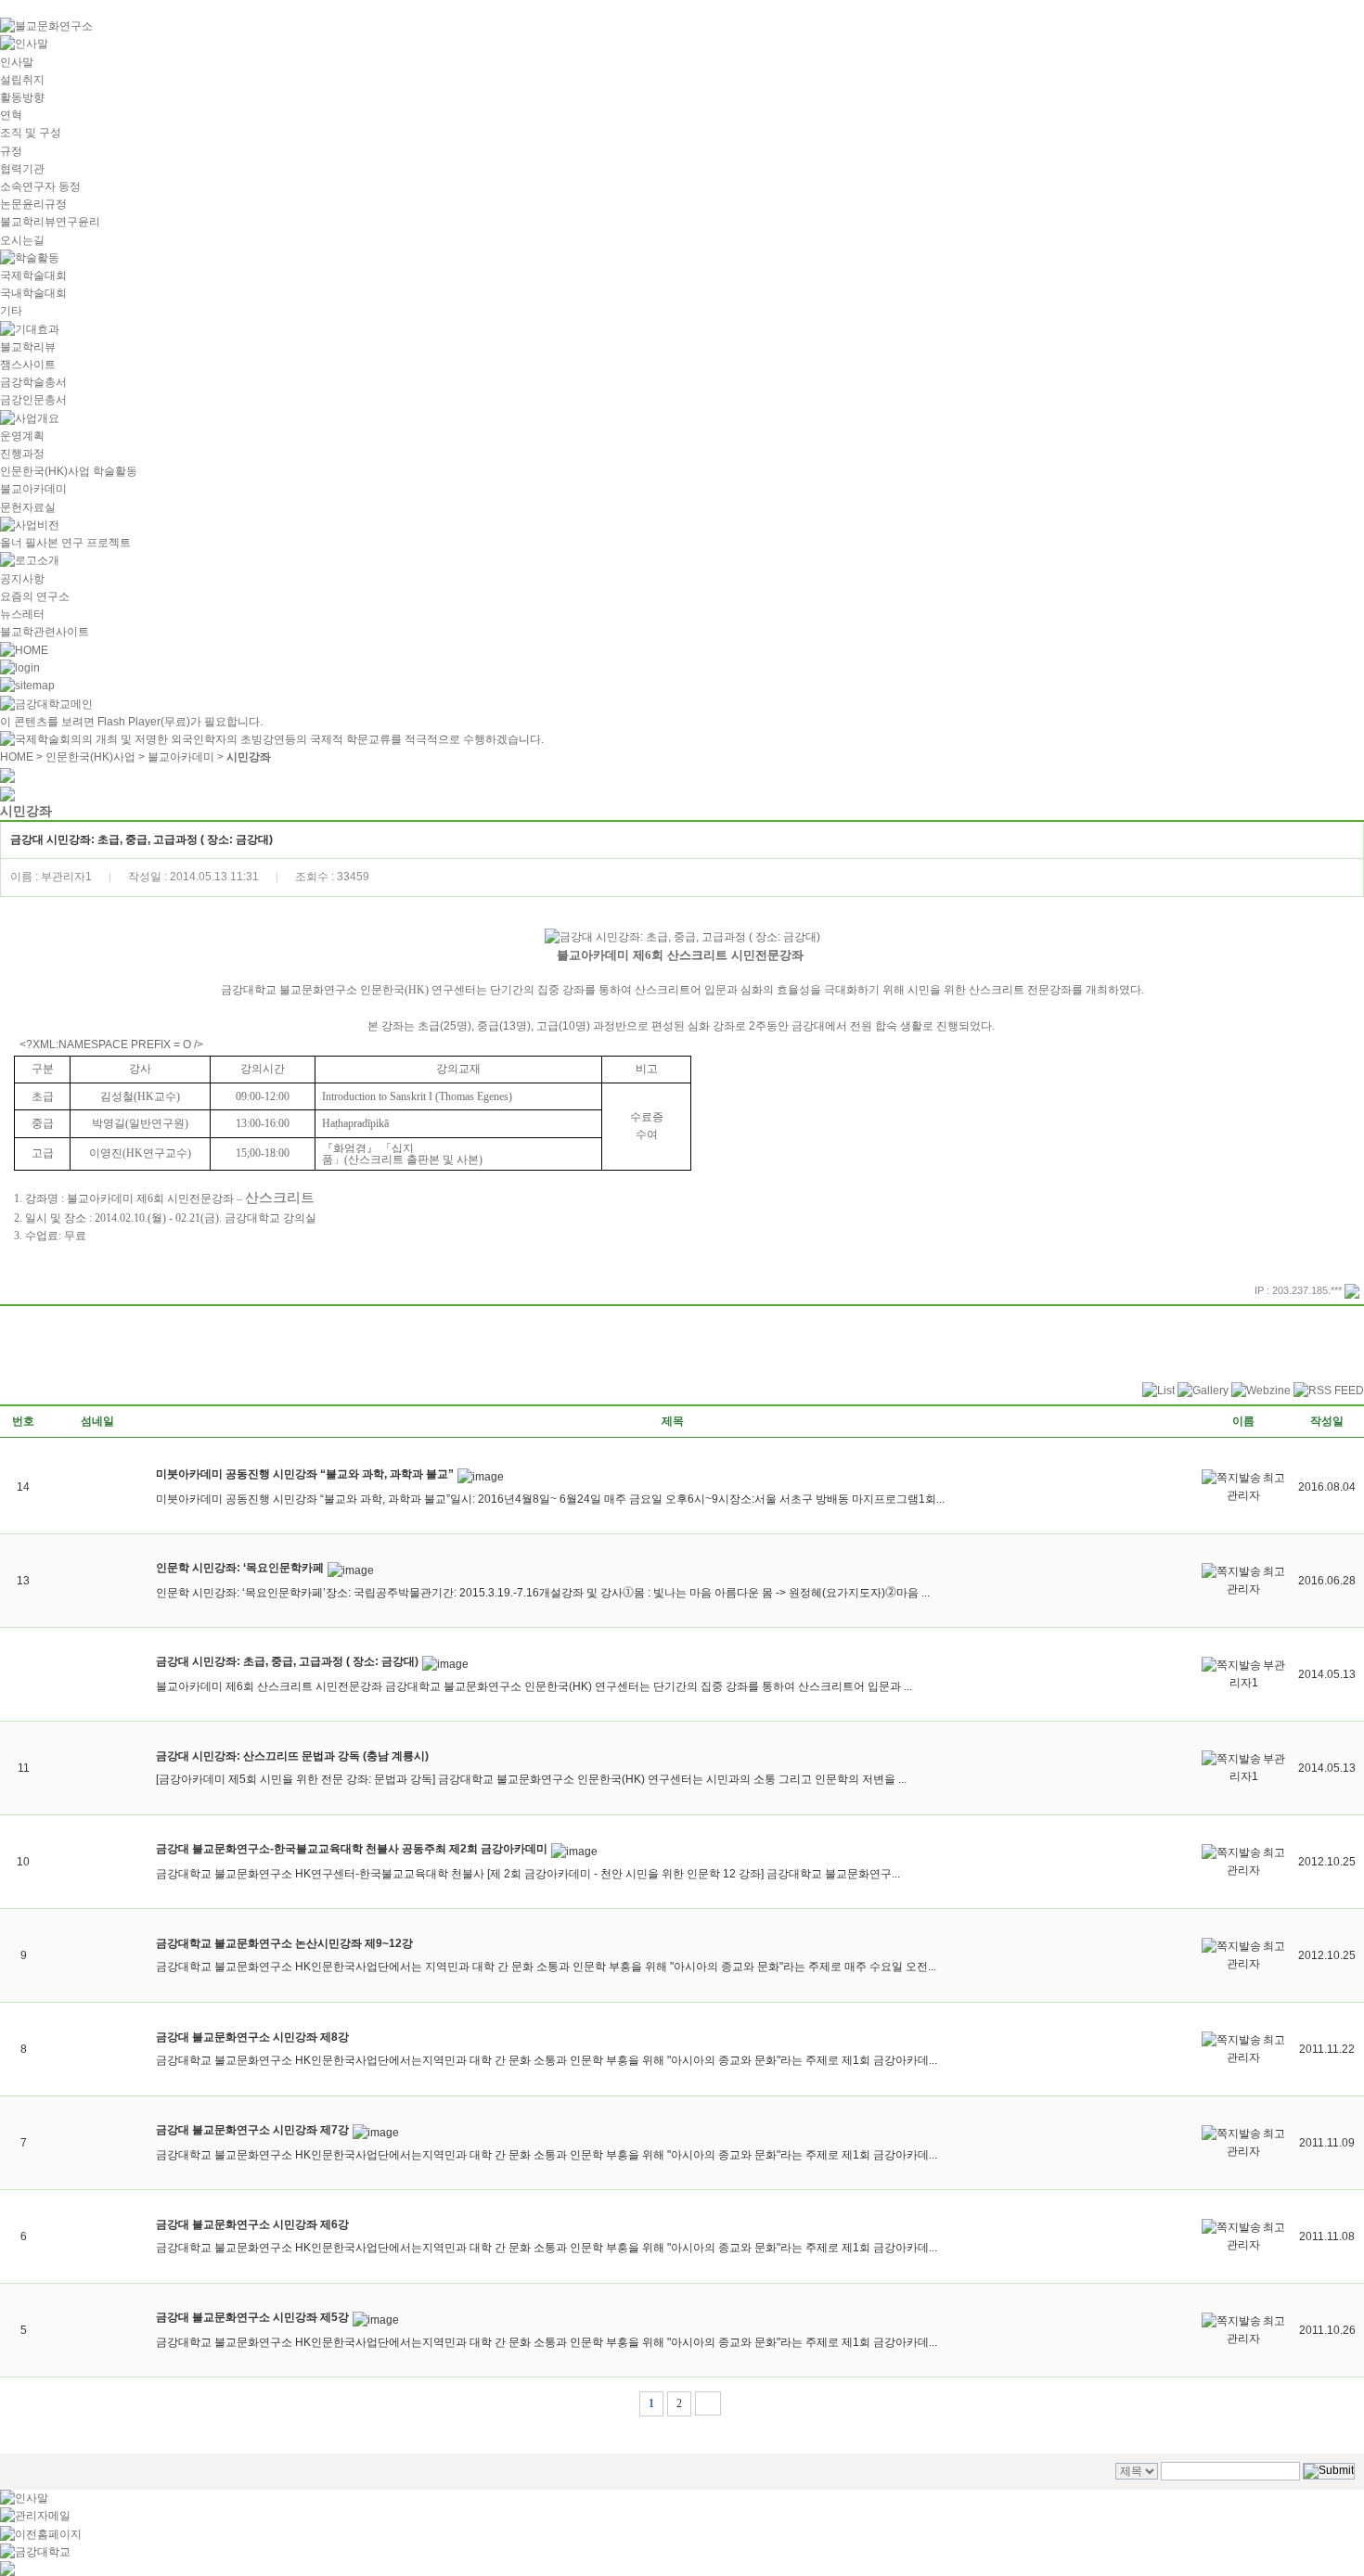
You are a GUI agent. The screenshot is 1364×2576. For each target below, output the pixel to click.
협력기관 (22, 169)
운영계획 (22, 436)
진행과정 (22, 454)
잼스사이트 (28, 365)
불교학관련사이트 (45, 632)
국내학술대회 (33, 293)
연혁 (11, 115)
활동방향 (22, 97)
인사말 (17, 62)
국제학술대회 (33, 276)
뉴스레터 (22, 614)
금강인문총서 (33, 400)
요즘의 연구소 (35, 596)
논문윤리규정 (33, 204)
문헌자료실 (28, 507)
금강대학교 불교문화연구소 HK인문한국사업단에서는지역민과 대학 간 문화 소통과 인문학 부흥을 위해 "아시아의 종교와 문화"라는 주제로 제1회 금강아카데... (547, 2060)
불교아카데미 (33, 489)
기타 (11, 311)
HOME (17, 757)
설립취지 (22, 80)
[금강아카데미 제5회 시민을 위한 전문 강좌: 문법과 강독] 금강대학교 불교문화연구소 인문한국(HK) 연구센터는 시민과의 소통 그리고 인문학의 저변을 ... (531, 1779)
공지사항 (22, 579)
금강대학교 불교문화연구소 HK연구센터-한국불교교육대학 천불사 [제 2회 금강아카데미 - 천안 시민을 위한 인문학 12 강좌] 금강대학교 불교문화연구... (528, 1874)
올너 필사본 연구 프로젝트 (65, 543)
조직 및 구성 (31, 133)
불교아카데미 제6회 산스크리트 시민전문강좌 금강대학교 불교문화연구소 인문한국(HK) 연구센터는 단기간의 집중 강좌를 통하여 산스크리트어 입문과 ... (534, 1686)
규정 (11, 151)
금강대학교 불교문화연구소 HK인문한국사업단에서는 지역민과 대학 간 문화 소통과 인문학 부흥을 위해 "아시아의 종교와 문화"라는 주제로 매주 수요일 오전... (546, 1967)
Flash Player (129, 722)
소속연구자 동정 (40, 186)
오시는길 (22, 240)
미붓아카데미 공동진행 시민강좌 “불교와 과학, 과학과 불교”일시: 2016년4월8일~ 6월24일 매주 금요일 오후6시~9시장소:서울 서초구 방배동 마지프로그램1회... (550, 1499)
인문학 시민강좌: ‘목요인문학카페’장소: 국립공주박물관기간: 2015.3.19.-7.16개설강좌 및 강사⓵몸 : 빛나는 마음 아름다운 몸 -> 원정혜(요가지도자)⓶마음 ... (543, 1593)
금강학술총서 (33, 382)
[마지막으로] (708, 2403)
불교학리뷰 (28, 347)
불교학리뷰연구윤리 (50, 222)
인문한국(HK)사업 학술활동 (69, 471)
